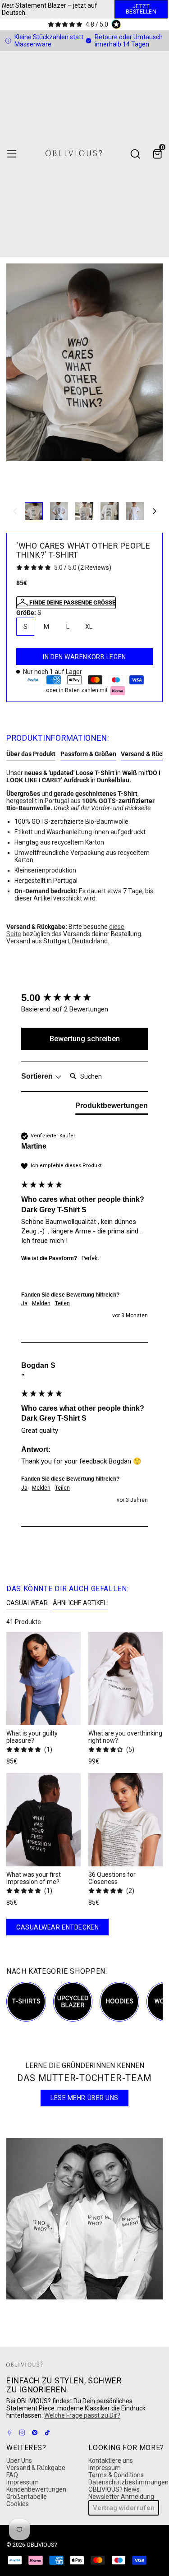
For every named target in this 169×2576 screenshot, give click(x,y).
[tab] (112, 1108)
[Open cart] (157, 154)
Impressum (23, 2482)
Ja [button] (24, 1303)
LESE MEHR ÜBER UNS (84, 2098)
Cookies (18, 2504)
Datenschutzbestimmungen (128, 2482)
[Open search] (135, 154)
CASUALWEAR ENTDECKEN (57, 1927)
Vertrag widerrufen (124, 2508)
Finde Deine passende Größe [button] (72, 602)
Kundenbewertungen (36, 2489)
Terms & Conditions (116, 2475)
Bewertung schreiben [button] (85, 1039)
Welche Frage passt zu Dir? (82, 2415)
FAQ (12, 2475)
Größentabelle (27, 2497)
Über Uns (19, 2461)
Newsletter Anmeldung (121, 2497)
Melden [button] (41, 1303)
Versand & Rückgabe (36, 2468)
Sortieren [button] (38, 1076)
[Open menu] (12, 154)
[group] (84, 998)
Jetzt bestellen (141, 9)
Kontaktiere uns (111, 2461)
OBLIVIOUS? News (114, 2489)
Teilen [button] (62, 1303)
